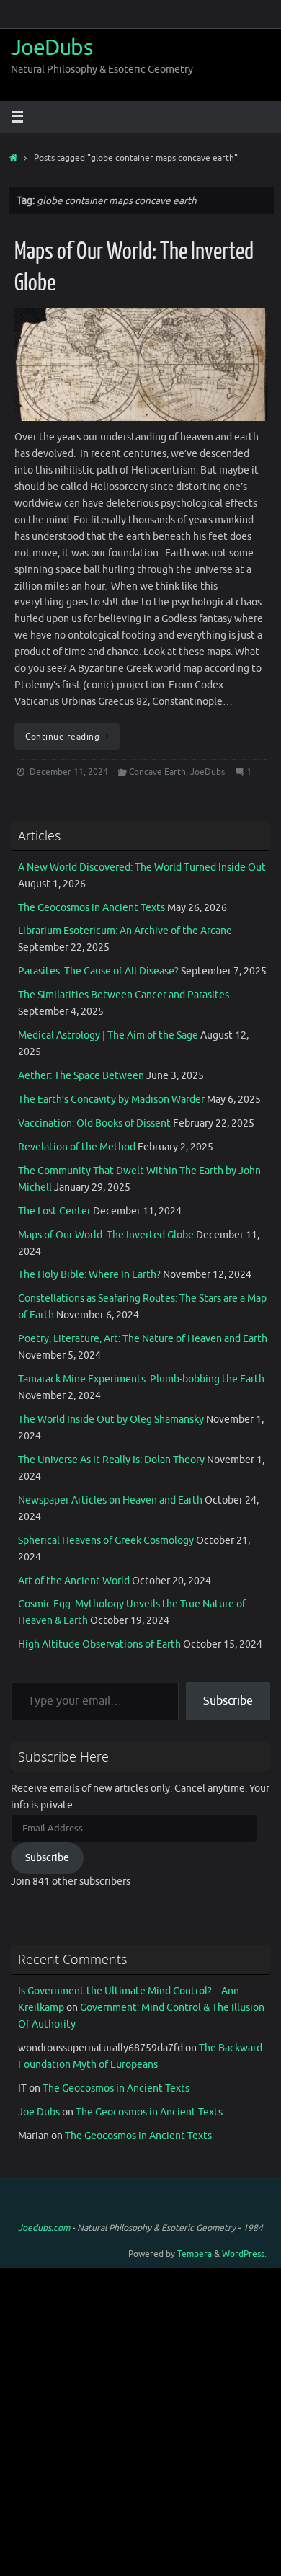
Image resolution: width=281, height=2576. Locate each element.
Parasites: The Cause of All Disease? (98, 971)
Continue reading (62, 737)
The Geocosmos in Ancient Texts (92, 908)
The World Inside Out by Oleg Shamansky (111, 1420)
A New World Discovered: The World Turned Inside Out (142, 867)
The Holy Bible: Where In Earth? (89, 1275)
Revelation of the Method (77, 1147)
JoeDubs (52, 48)
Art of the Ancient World (74, 1581)
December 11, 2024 (69, 772)
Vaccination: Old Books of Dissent (94, 1123)
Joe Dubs (39, 2112)
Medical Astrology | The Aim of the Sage (108, 1035)
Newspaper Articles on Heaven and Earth (110, 1500)
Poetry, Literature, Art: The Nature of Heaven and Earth (143, 1339)
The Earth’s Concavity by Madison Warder (111, 1100)
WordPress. (244, 2254)
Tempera (195, 2254)
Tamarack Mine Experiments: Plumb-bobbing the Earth (141, 1379)
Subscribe (228, 1701)
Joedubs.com (44, 2228)
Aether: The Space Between (81, 1076)
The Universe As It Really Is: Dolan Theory (111, 1460)
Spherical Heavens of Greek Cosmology (106, 1541)
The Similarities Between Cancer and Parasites (124, 995)
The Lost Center (54, 1211)
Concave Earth (157, 772)
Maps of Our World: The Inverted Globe (106, 1235)
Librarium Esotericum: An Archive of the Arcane (125, 931)
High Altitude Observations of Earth (99, 1644)
